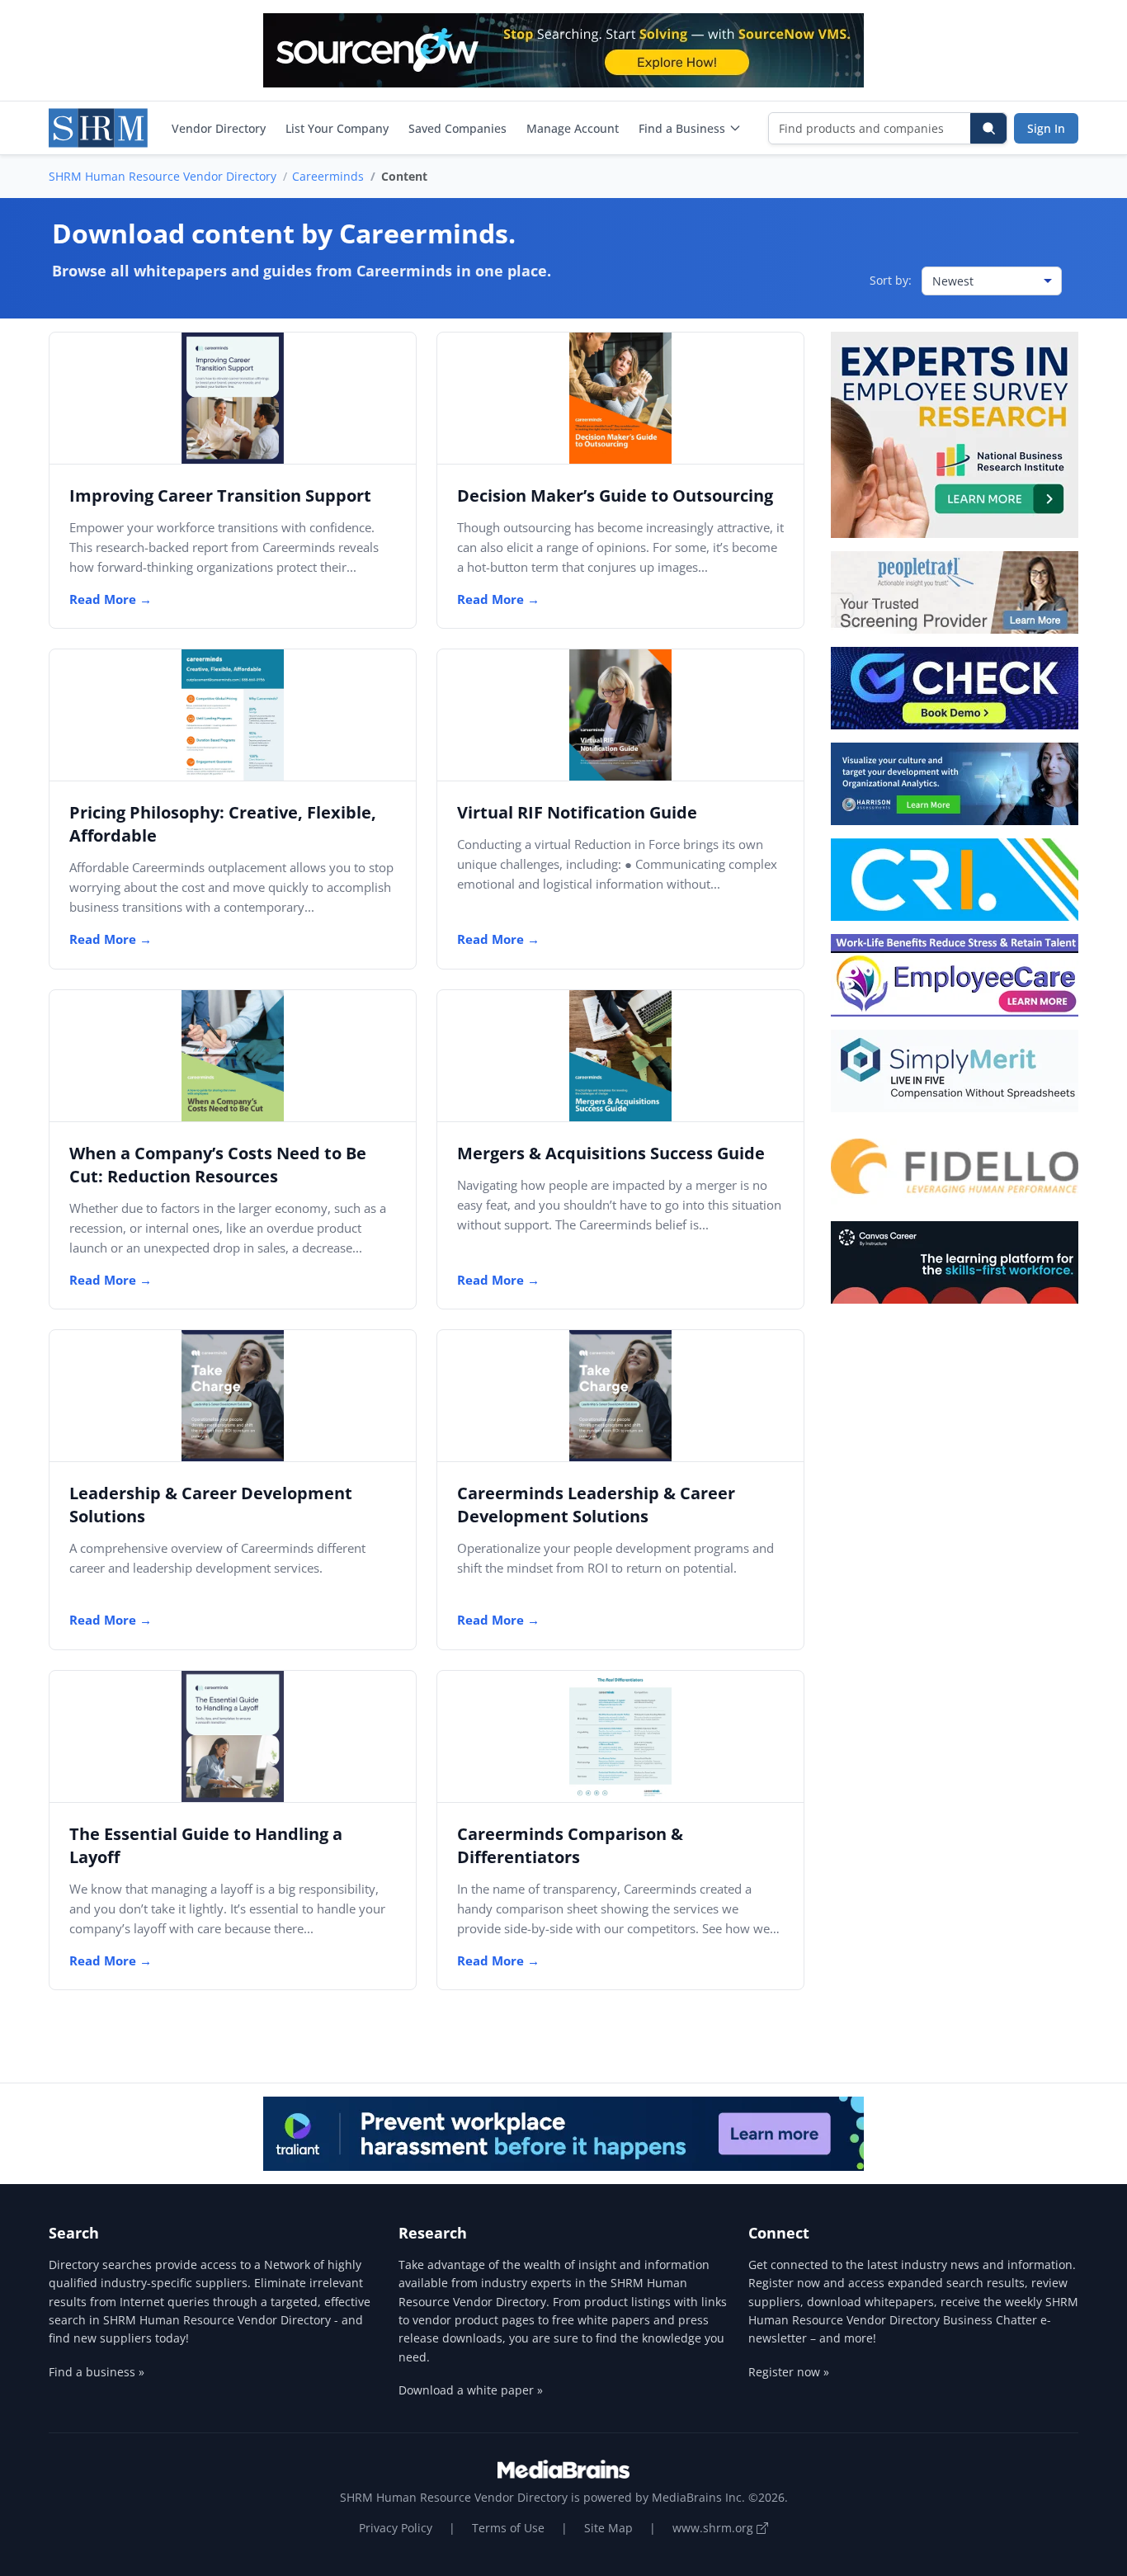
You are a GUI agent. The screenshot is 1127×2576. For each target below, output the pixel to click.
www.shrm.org (714, 2528)
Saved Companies (457, 128)
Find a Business (682, 128)
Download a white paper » (471, 2390)
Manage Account (573, 128)
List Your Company (337, 128)
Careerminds (328, 176)
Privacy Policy (396, 2528)
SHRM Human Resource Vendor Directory (163, 176)
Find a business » (97, 2372)
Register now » (789, 2372)
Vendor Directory (219, 128)
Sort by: (891, 280)
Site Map (608, 2528)
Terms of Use (508, 2528)
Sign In (1046, 128)
